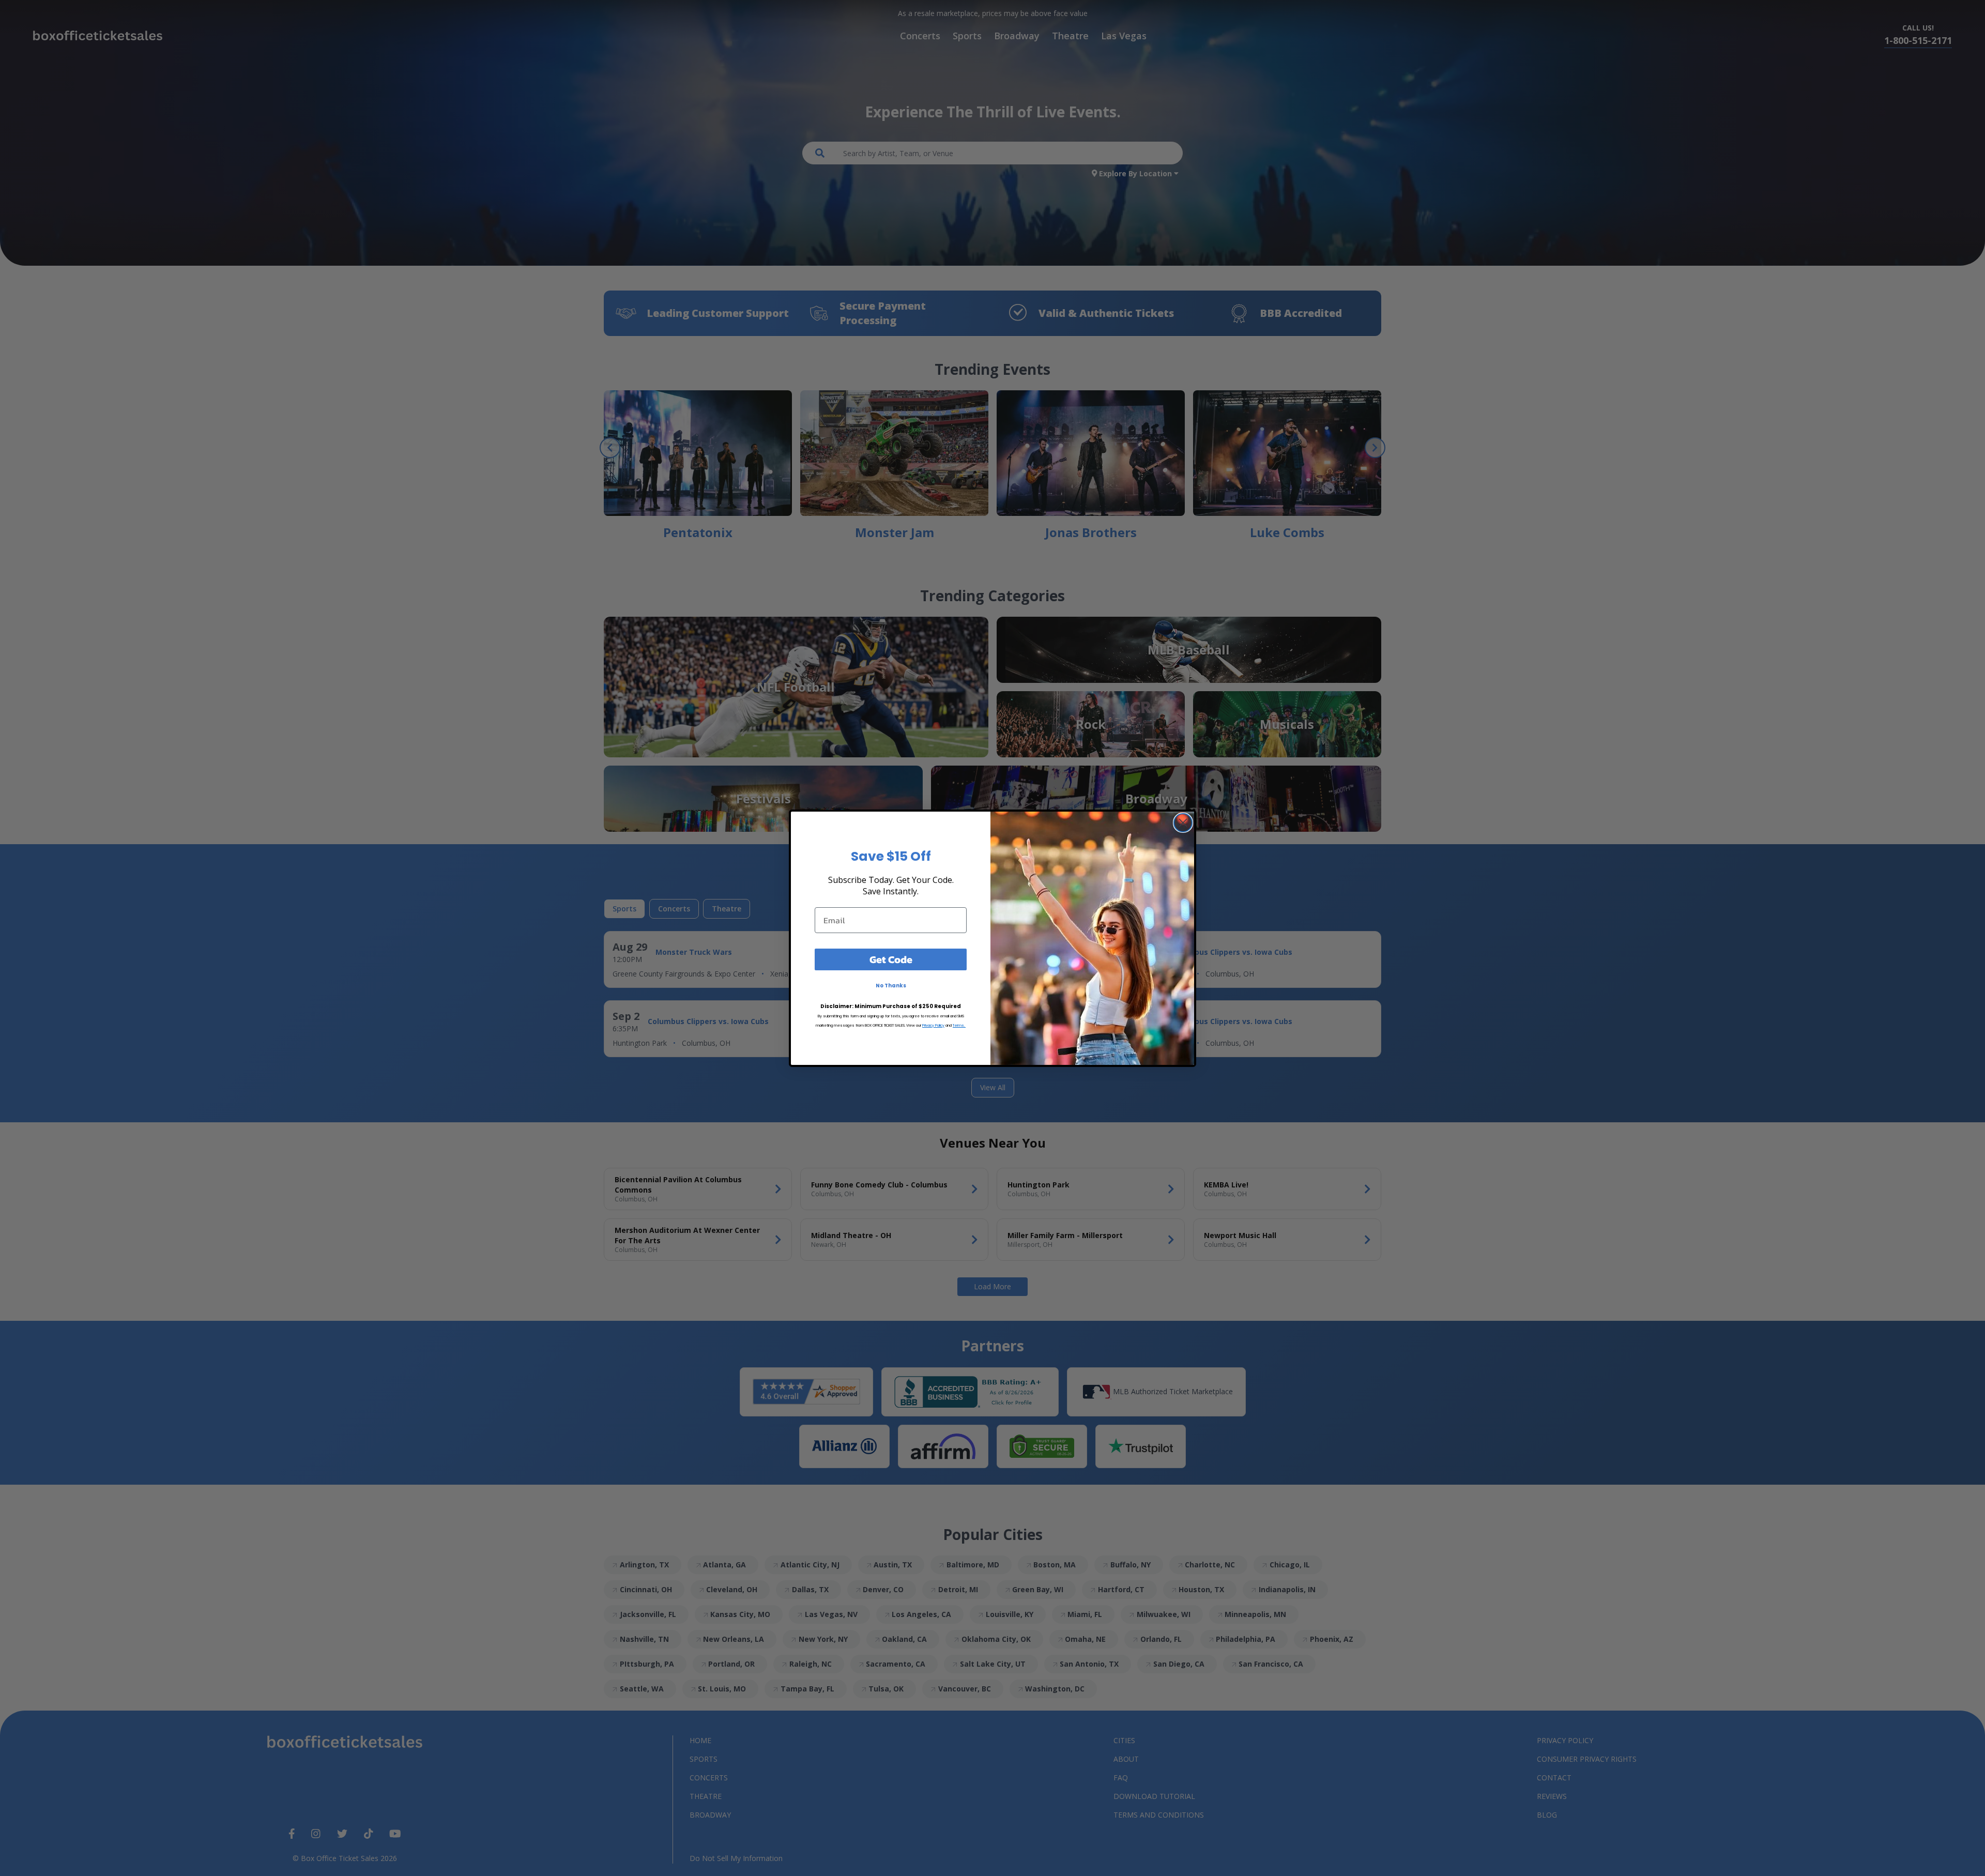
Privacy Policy (933, 1025)
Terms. (959, 1025)
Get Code (891, 959)
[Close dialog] (1183, 823)
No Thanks (891, 986)
